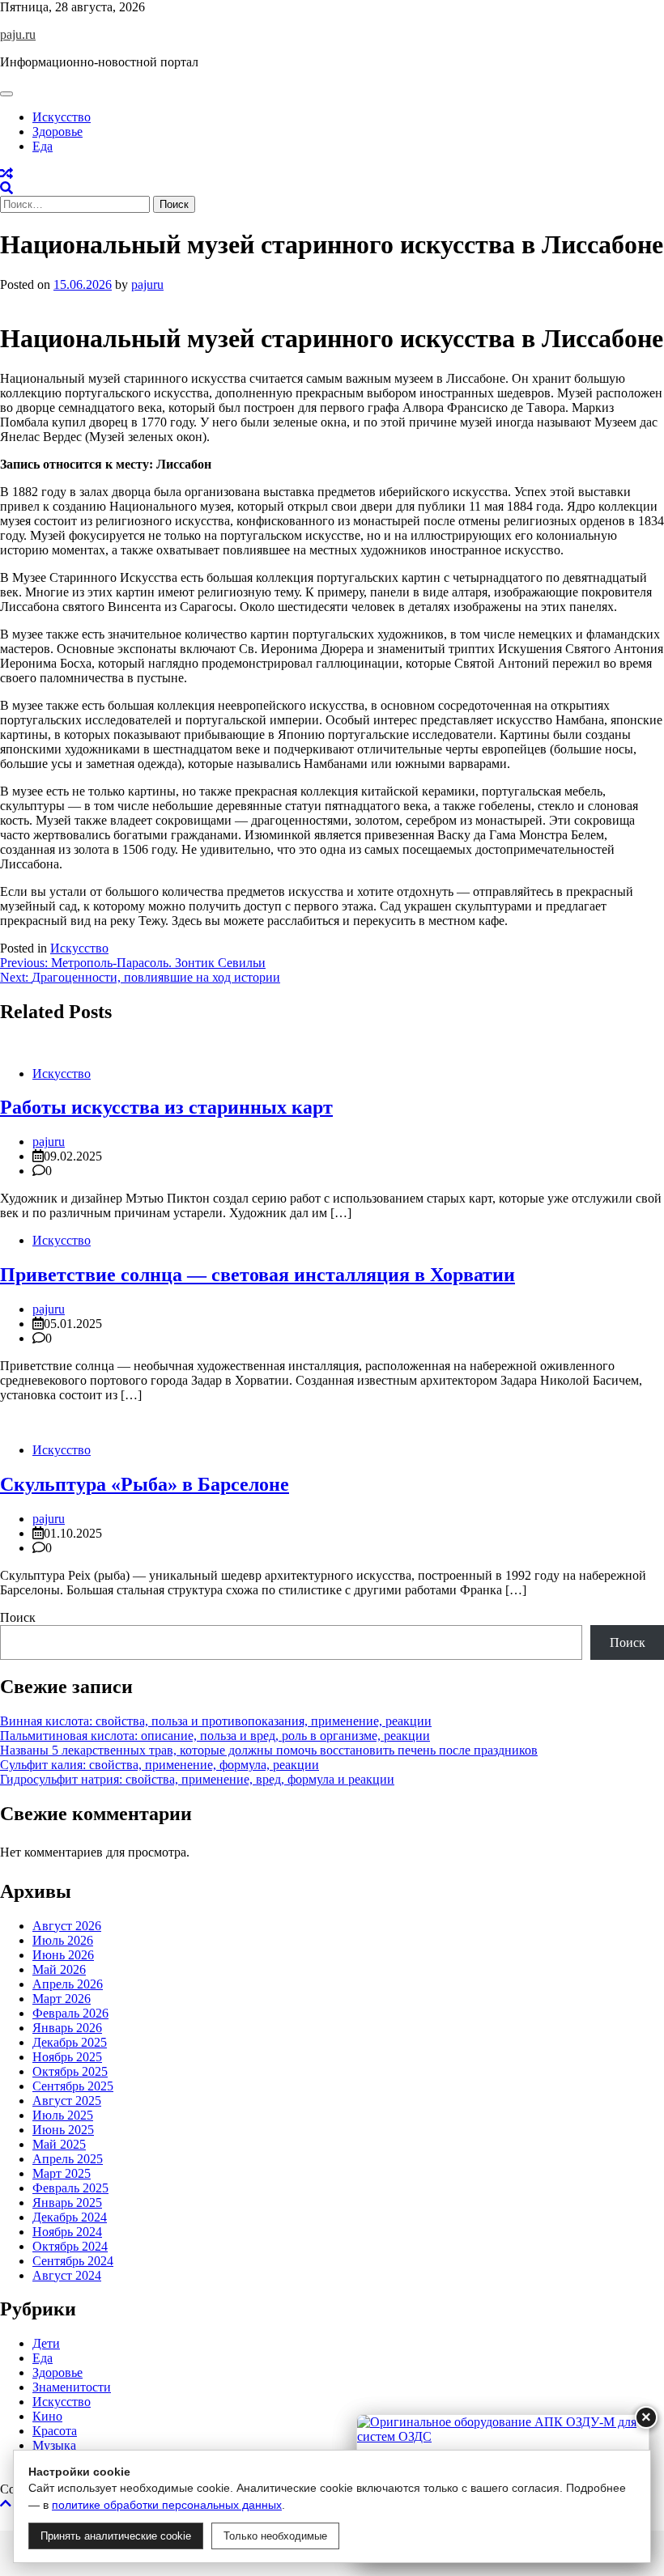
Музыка (54, 2445)
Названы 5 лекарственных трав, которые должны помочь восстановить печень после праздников (269, 1750)
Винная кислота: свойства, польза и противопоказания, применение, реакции (216, 1721)
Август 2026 (67, 1926)
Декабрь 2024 (70, 2217)
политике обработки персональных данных (167, 2505)
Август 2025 (67, 2101)
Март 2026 (62, 1999)
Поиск (18, 1617)
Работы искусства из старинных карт (166, 1107)
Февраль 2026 (70, 2013)
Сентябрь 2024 (73, 2261)
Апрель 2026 (68, 1984)
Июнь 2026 (63, 1955)
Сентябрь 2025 (73, 2086)
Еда (43, 146)
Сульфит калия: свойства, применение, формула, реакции (160, 1765)
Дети (46, 2343)
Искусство (62, 117)
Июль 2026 (63, 1940)
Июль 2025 (63, 2115)
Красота (55, 2431)
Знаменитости (72, 2387)
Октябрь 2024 (70, 2246)
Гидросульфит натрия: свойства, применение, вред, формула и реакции (197, 1779)
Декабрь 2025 (70, 2042)
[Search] (6, 188)
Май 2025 (59, 2144)
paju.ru (18, 34)
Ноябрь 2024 (67, 2232)
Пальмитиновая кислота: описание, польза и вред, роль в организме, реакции (215, 1736)
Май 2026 (59, 1969)
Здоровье (57, 132)
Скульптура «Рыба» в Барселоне (145, 1484)
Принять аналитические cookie (116, 2536)
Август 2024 (67, 2275)
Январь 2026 (67, 2028)
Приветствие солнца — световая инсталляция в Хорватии (258, 1275)
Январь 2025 (67, 2203)
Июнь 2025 (63, 2130)
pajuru (147, 284)
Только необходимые (275, 2536)
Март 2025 (62, 2173)
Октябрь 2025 (70, 2071)
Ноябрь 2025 (67, 2057)
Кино (47, 2416)
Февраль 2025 (70, 2188)
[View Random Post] (6, 174)
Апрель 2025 (68, 2159)
